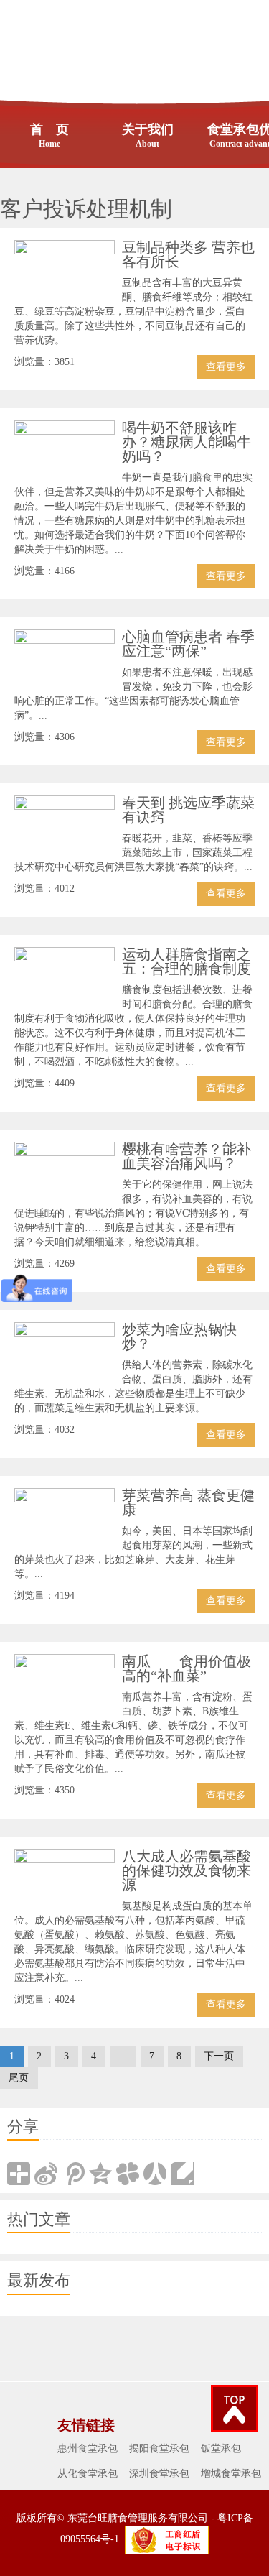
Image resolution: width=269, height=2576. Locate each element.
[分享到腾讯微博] (73, 2174)
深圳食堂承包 (159, 2474)
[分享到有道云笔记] (182, 2174)
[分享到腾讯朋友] (128, 2174)
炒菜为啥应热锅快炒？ (179, 1337)
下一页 (219, 2056)
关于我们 (148, 135)
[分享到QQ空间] (100, 2174)
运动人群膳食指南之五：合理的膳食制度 (187, 961)
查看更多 (226, 367)
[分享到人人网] (155, 2174)
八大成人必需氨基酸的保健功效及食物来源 (187, 1870)
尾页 (19, 2078)
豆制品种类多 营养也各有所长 (188, 254)
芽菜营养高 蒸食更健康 (188, 1502)
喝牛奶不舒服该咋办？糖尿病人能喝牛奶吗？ (187, 442)
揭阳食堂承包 (159, 2448)
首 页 (49, 135)
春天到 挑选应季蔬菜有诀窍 (188, 810)
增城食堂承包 (231, 2474)
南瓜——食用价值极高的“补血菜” (187, 1668)
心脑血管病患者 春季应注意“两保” (188, 644)
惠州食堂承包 (88, 2448)
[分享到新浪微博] (46, 2174)
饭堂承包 (221, 2448)
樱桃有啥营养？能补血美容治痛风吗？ (187, 1156)
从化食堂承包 (88, 2474)
